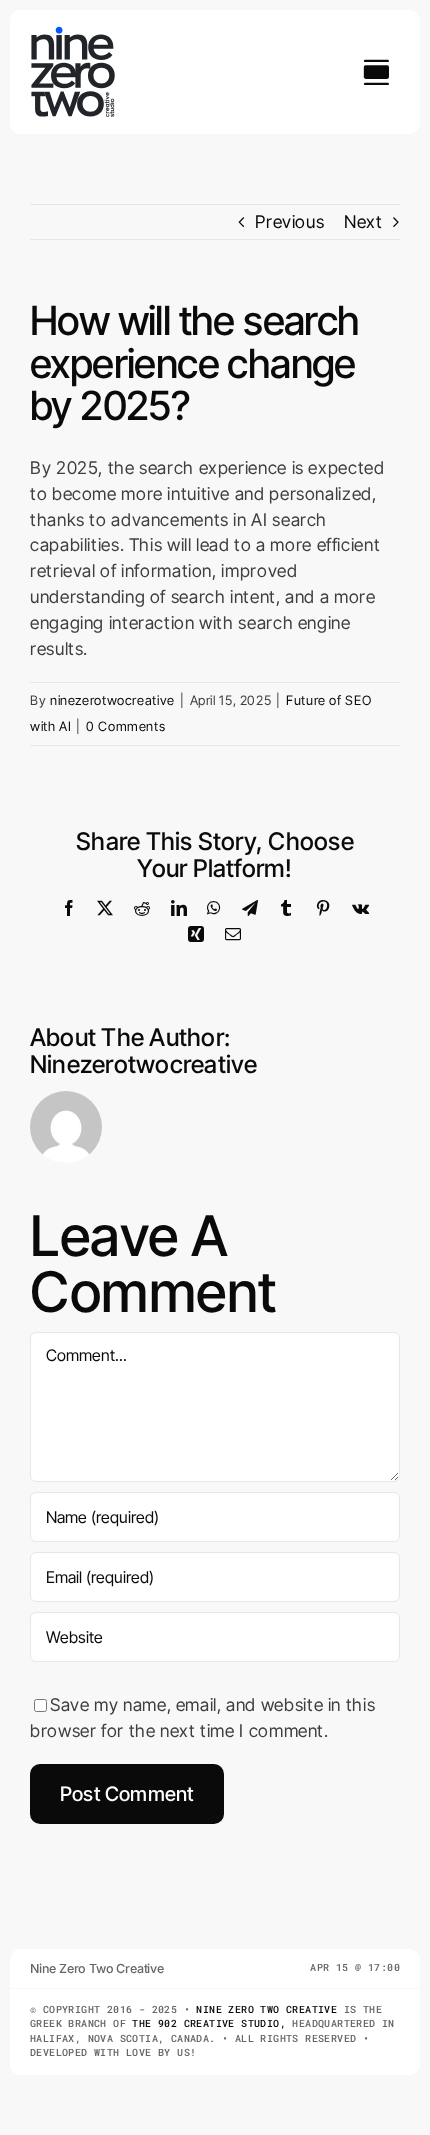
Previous (289, 221)
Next (363, 221)
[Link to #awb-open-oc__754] (376, 72)
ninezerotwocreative (112, 700)
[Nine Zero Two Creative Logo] (76, 34)
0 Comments (125, 726)
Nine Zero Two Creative (266, 2009)
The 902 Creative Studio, (209, 2023)
